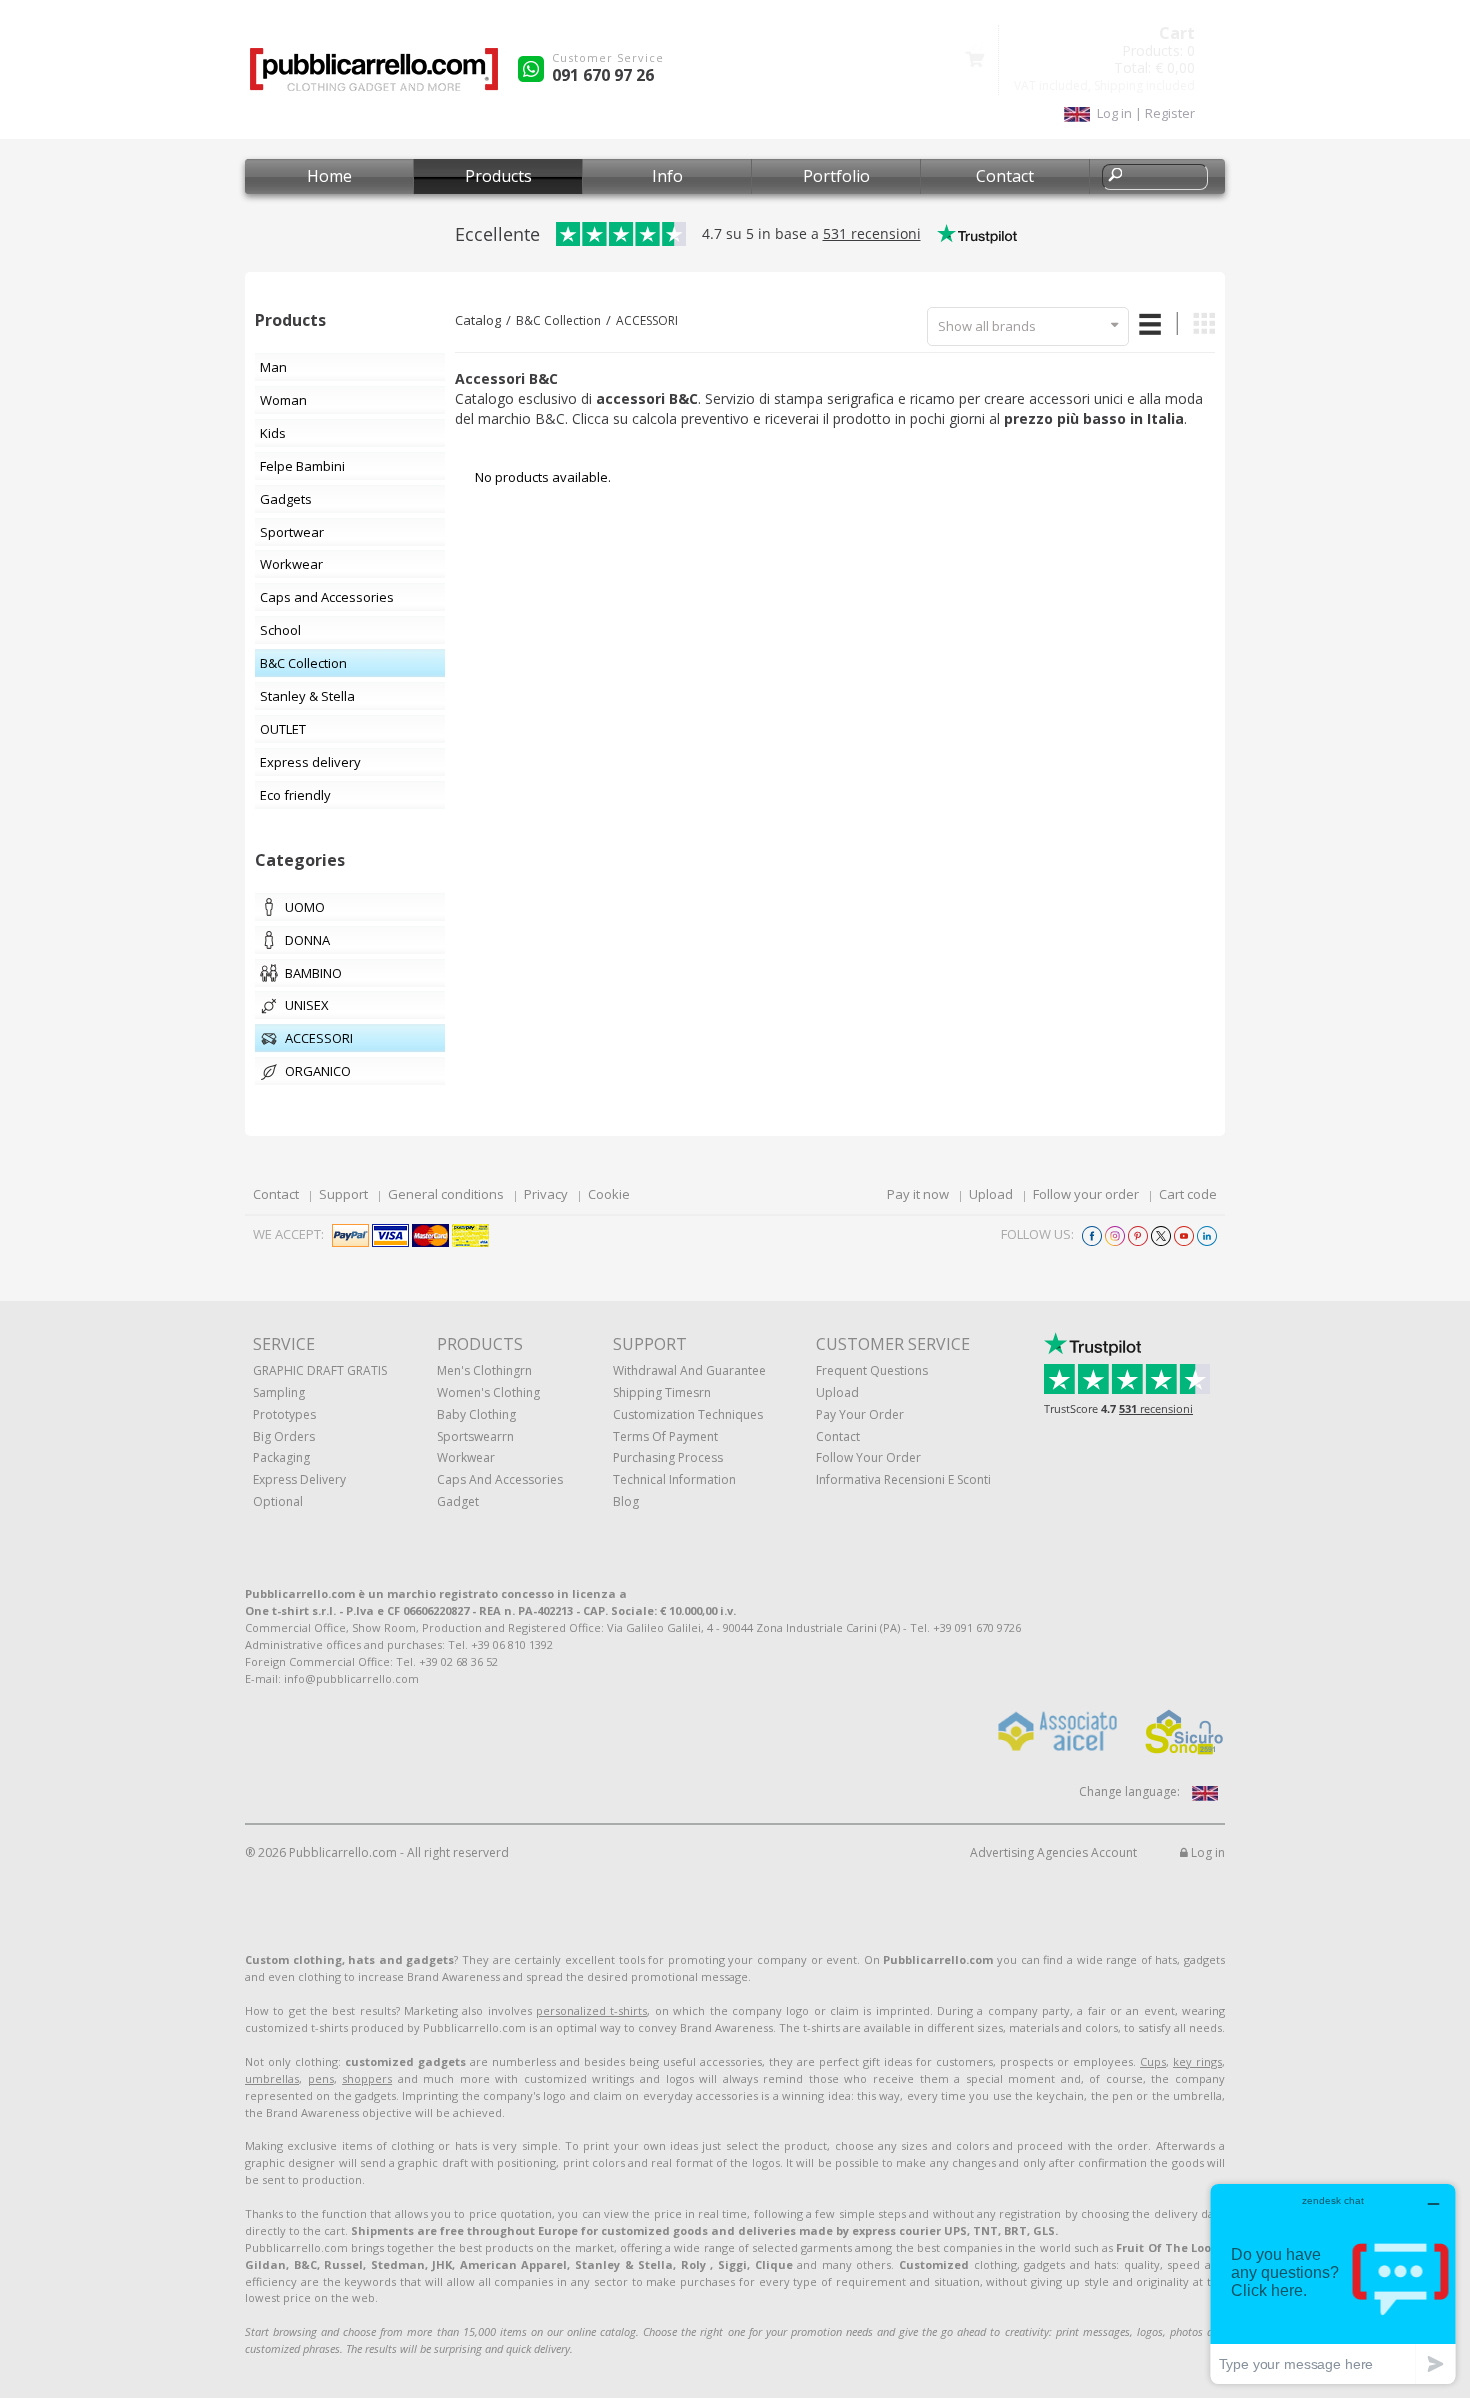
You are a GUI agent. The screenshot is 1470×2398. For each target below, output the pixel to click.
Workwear (466, 1457)
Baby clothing (476, 1414)
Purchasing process (668, 1457)
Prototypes (284, 1414)
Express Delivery (299, 1479)
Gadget (458, 1501)
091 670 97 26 (603, 75)
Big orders (284, 1436)
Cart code (1188, 1194)
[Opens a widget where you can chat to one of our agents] (1333, 2283)
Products (498, 176)
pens (321, 2078)
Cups (1153, 2061)
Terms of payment (665, 1436)
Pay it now (918, 1194)
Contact (1005, 176)
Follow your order (1086, 1194)
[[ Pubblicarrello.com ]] (374, 76)
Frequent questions (872, 1370)
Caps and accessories (500, 1479)
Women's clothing (488, 1392)
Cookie (609, 1194)
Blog (626, 1501)
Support (343, 1194)
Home (329, 176)
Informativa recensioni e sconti (903, 1479)
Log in (1206, 1852)
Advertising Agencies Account (1053, 1852)
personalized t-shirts (591, 2010)
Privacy (546, 1194)
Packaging (281, 1457)
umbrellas (272, 2078)
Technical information (674, 1479)
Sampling (279, 1392)
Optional (278, 1501)
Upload (991, 1194)
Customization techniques (688, 1414)
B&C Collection (558, 320)
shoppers (367, 2078)
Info (667, 176)
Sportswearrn (475, 1436)
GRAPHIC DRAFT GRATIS (320, 1370)
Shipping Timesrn (662, 1392)
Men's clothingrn (484, 1370)
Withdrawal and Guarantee (689, 1370)
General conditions (446, 1194)
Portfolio (836, 176)
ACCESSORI (647, 320)
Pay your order (860, 1414)
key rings (1197, 2061)
